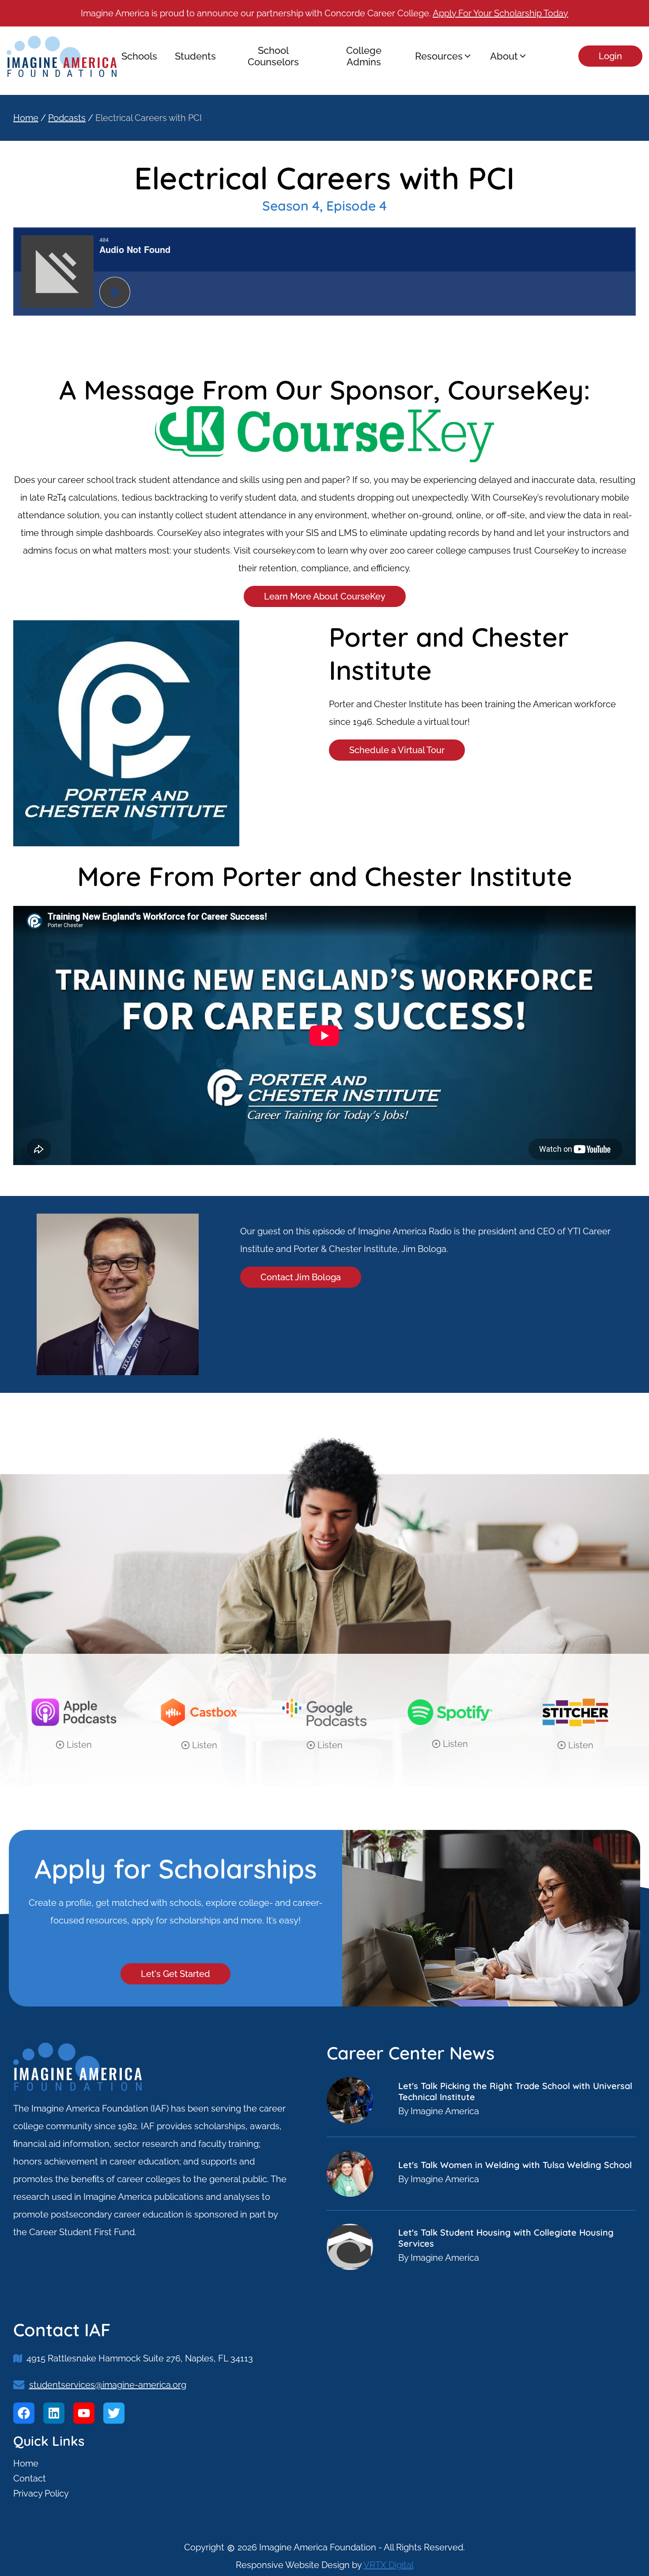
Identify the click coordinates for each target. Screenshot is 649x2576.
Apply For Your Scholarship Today (500, 13)
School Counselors (273, 56)
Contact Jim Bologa (301, 1277)
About (504, 56)
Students (195, 56)
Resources (439, 56)
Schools (139, 56)
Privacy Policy (41, 2493)
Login (610, 56)
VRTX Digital (389, 2565)
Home (26, 118)
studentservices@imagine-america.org (108, 2385)
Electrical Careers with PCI (149, 118)
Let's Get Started (175, 1974)
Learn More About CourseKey (325, 596)
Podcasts (67, 118)
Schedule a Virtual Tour (397, 750)
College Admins (364, 56)
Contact (30, 2478)
